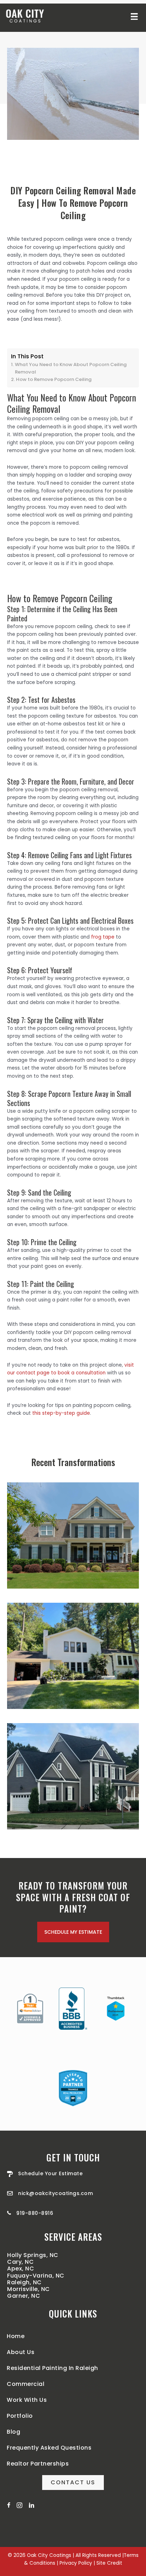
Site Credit (109, 2563)
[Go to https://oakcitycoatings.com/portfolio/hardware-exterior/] (73, 1535)
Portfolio (20, 2416)
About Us (21, 2352)
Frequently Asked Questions (49, 2448)
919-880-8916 (35, 2213)
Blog (13, 2432)
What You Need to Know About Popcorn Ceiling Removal (71, 368)
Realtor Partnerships (38, 2464)
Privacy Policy (76, 2563)
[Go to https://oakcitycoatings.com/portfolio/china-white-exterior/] (73, 1656)
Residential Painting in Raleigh (52, 2368)
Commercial (26, 2384)
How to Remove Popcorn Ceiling (54, 379)
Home (16, 2336)
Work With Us (27, 2400)
